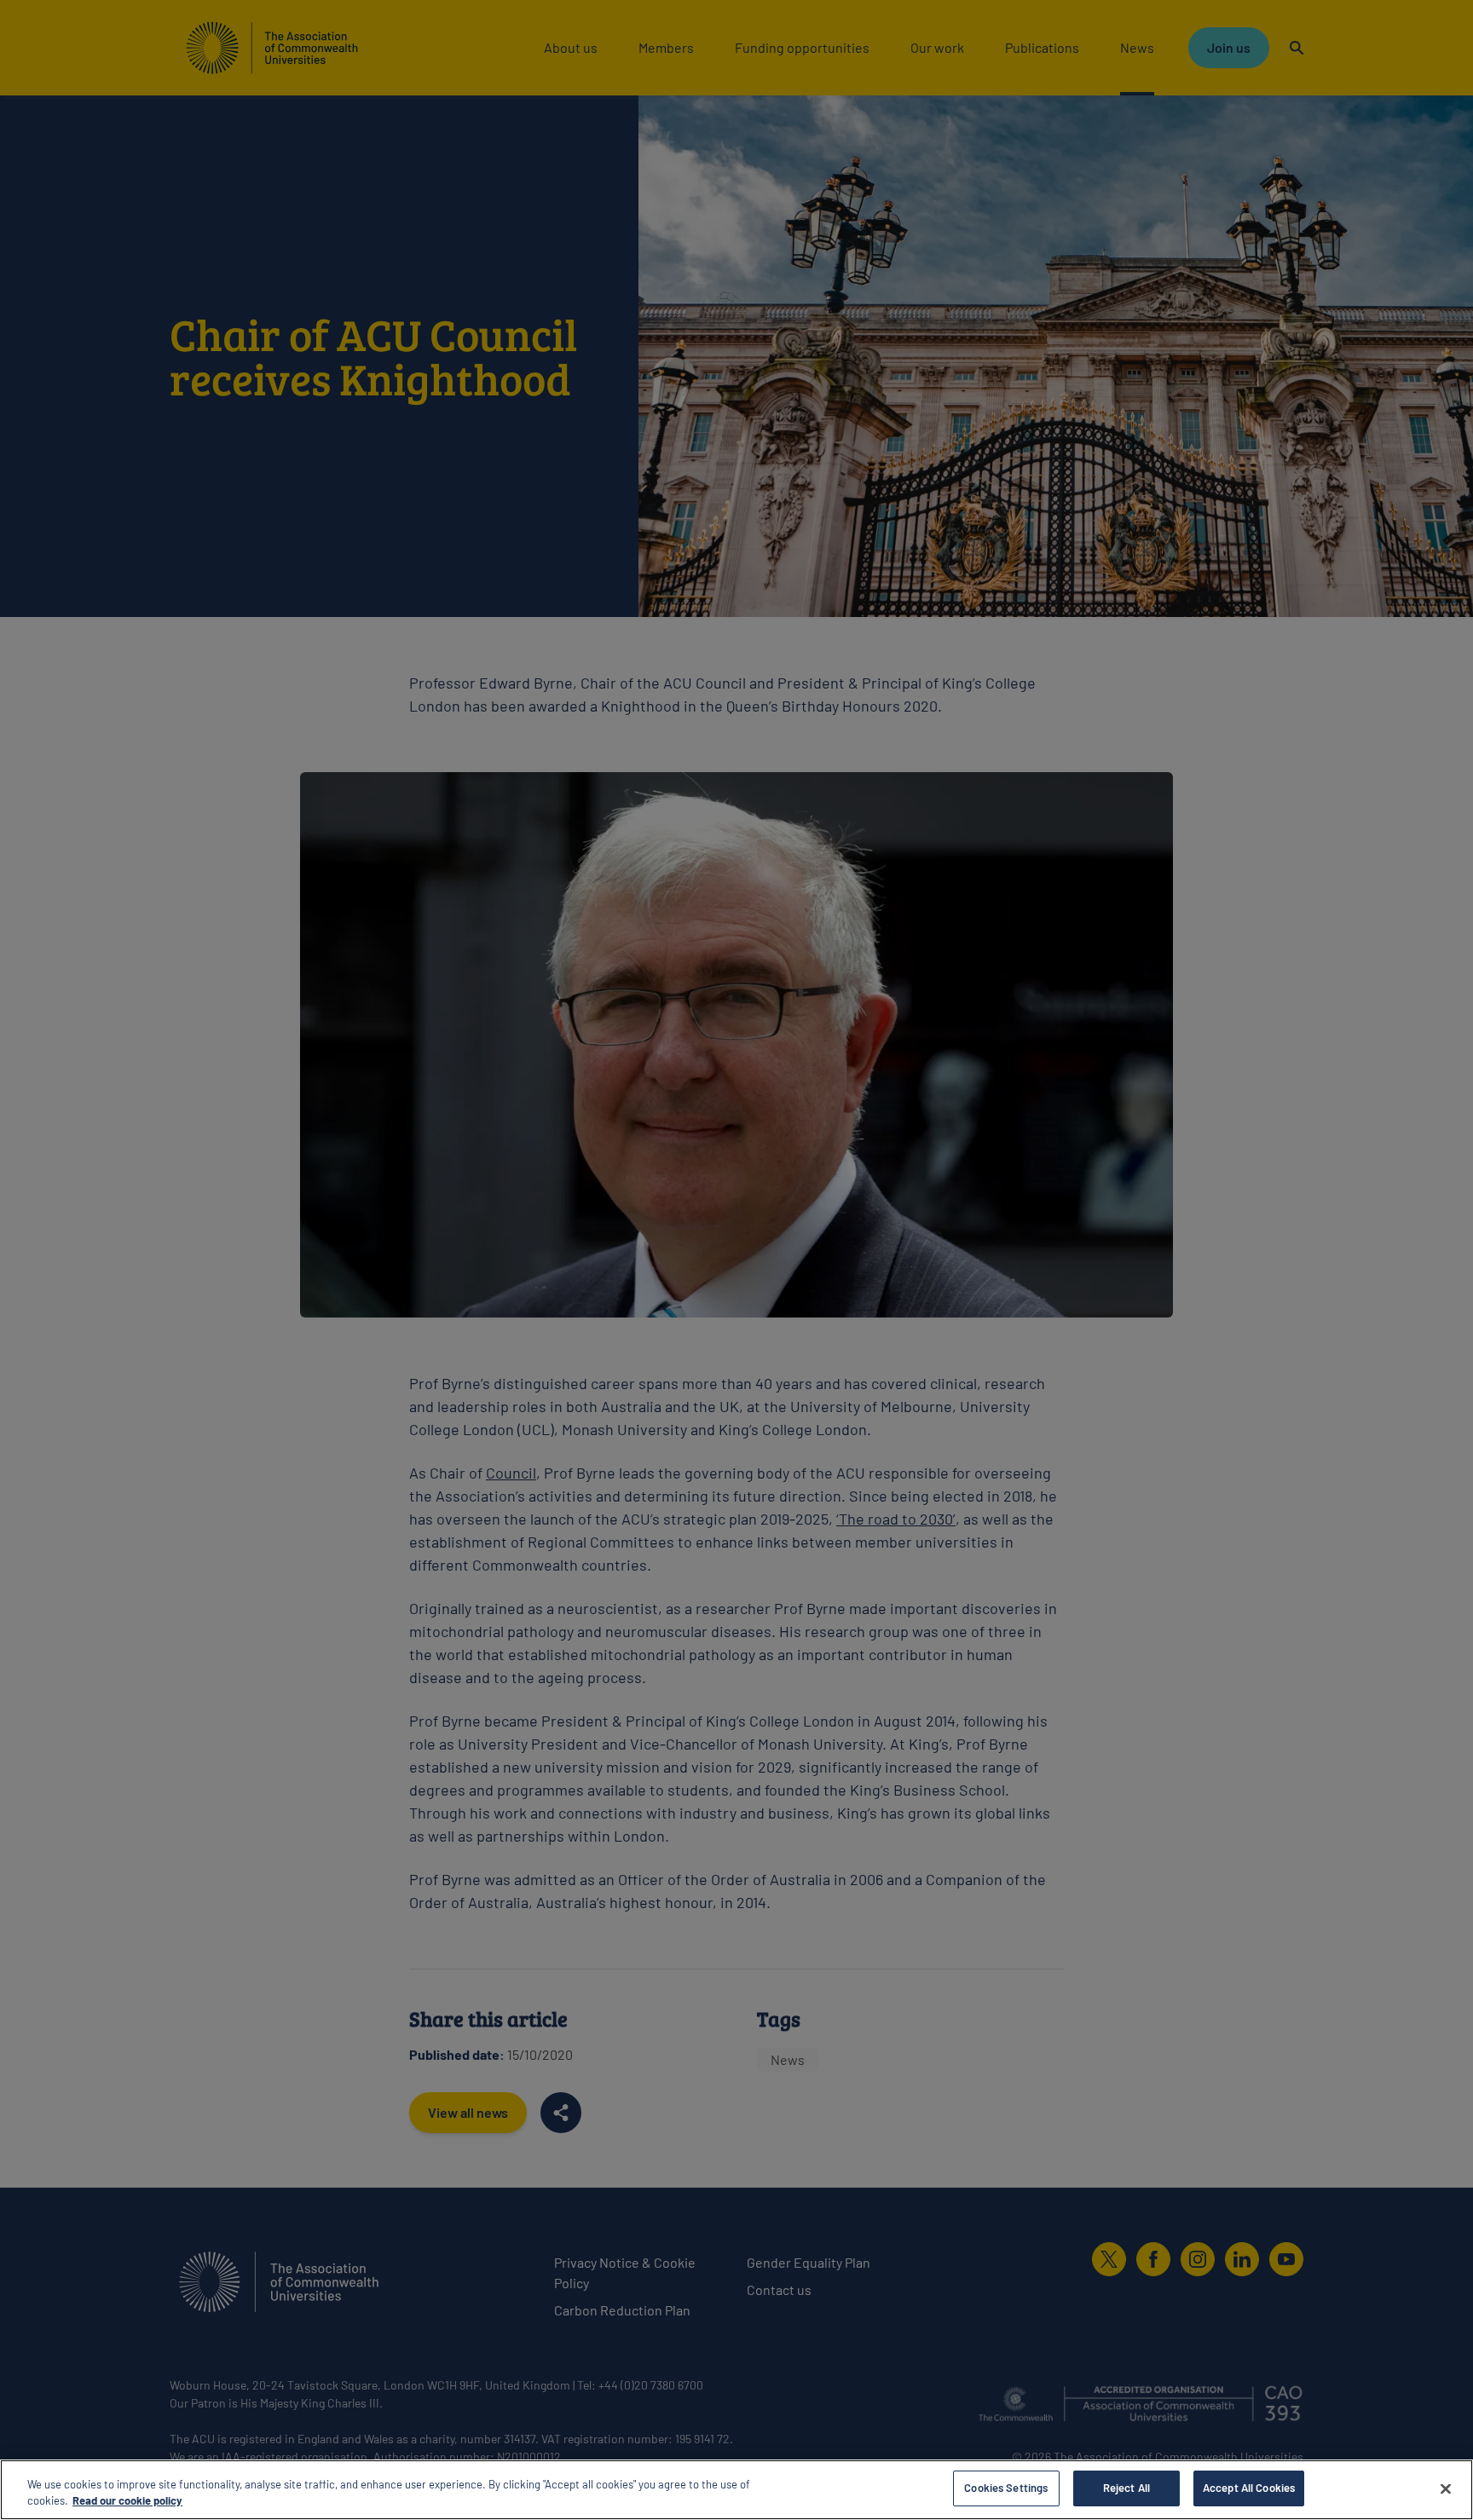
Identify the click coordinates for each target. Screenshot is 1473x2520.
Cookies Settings (1006, 2488)
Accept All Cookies (1249, 2488)
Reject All (1126, 2488)
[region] (736, 2490)
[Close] (1446, 2488)
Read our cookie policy (127, 2501)
